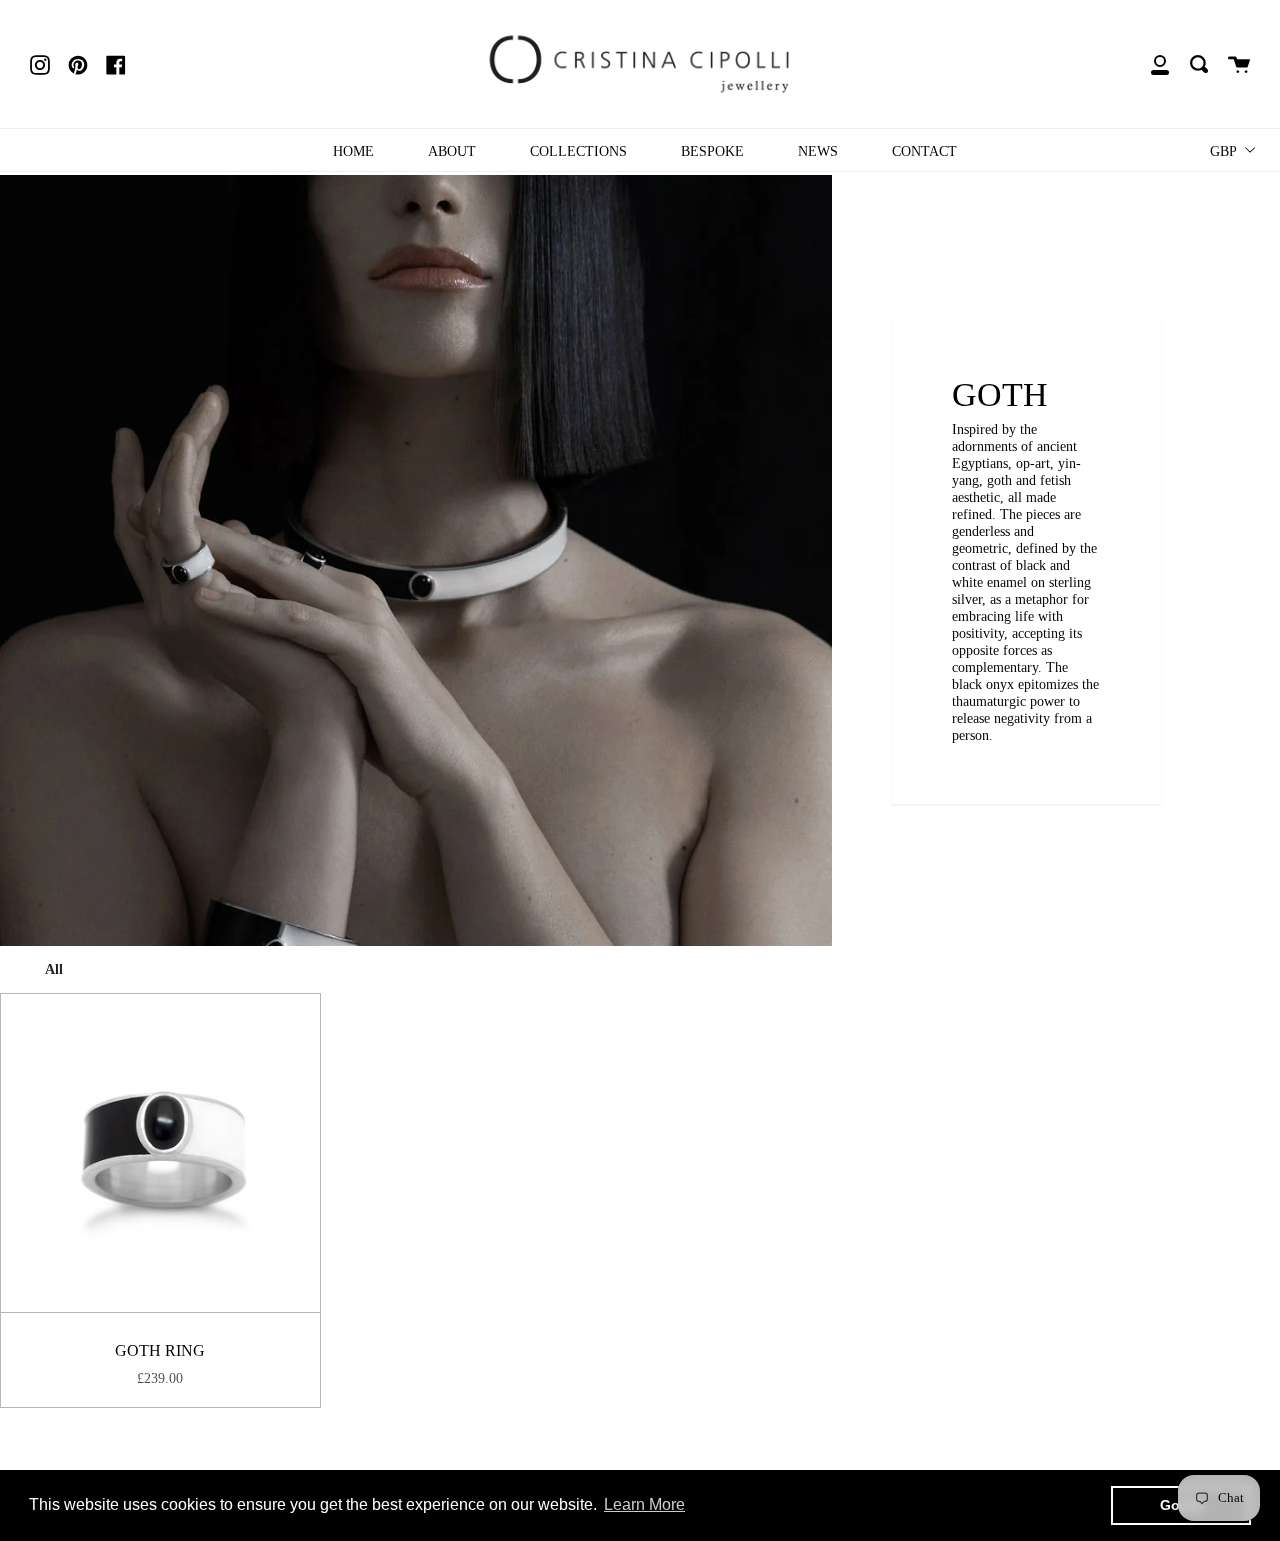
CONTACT (924, 151)
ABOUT (452, 151)
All (54, 969)
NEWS (818, 151)
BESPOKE (712, 151)
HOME (353, 151)
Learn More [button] (644, 1504)
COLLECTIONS (578, 151)
